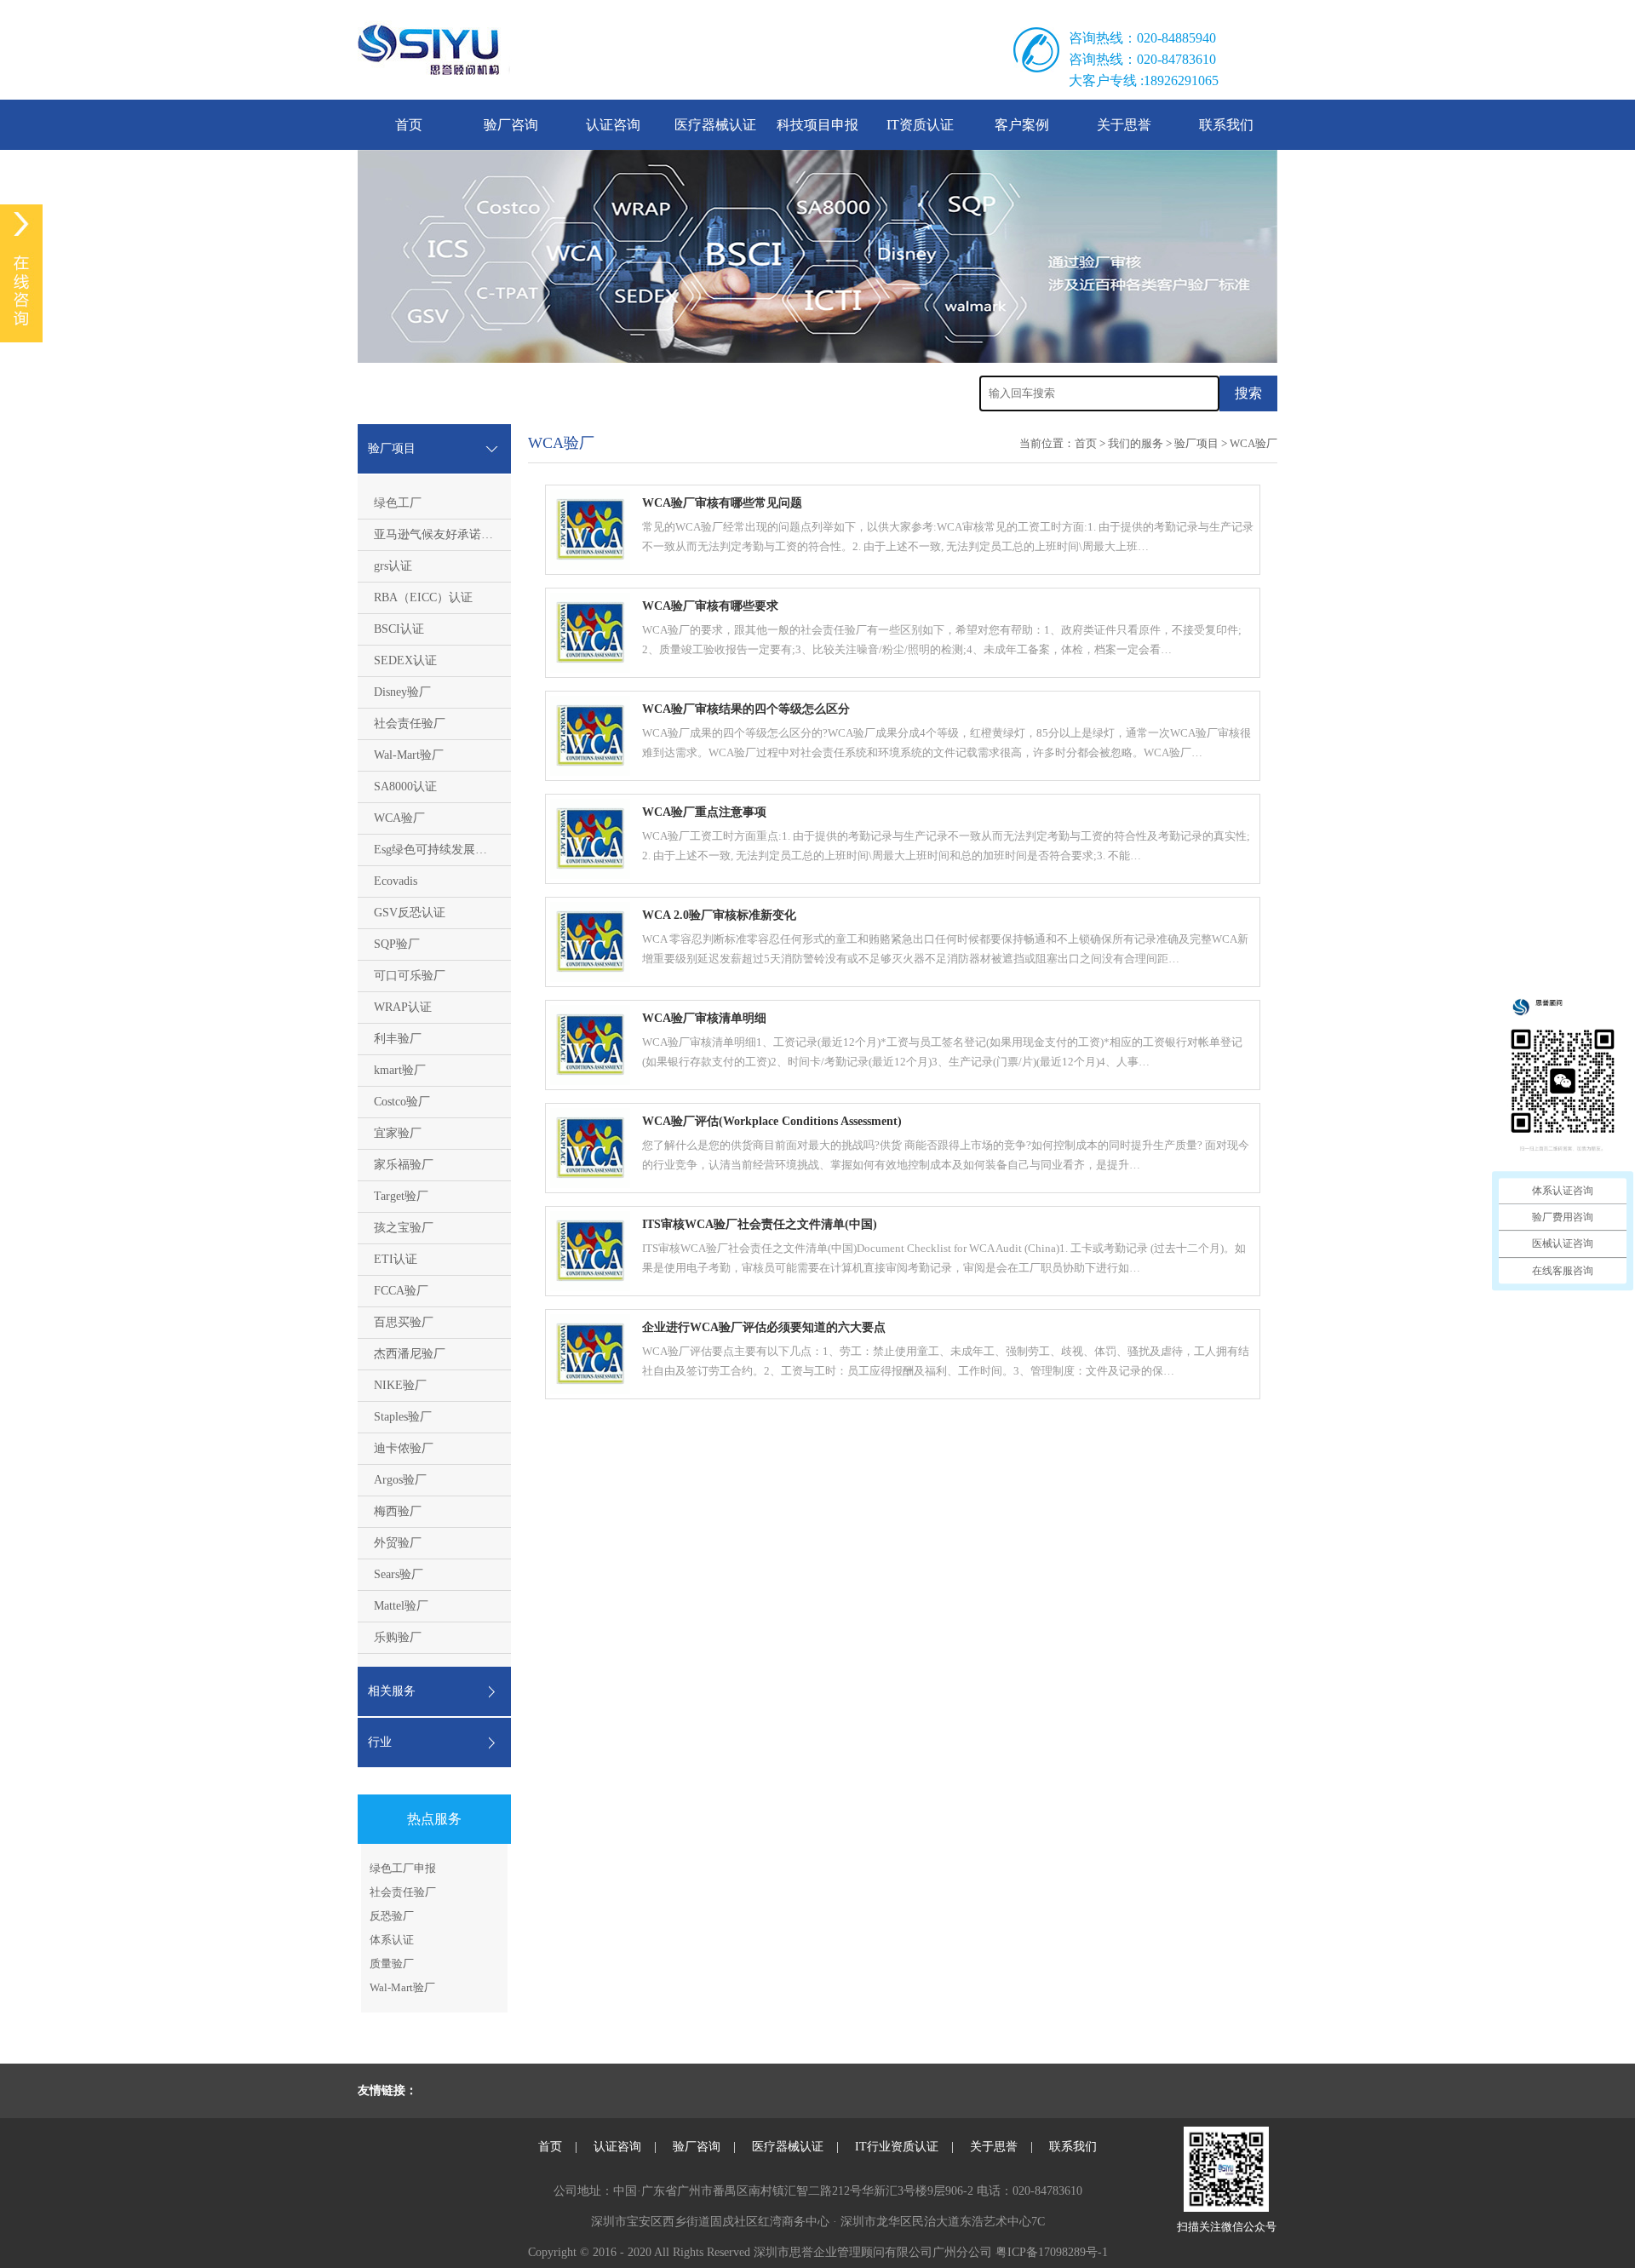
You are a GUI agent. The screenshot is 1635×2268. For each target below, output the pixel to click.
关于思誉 (1124, 125)
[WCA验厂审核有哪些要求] (590, 669)
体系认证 (392, 1940)
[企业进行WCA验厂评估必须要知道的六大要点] (590, 1390)
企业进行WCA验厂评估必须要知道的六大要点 (764, 1327)
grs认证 (393, 566)
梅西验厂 (398, 1511)
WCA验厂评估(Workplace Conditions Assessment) (772, 1121)
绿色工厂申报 (403, 1868)
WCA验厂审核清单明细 (704, 1018)
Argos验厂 (400, 1480)
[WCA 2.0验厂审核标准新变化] (590, 978)
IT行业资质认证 (897, 2147)
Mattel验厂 (401, 1606)
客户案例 (1022, 125)
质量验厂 (392, 1964)
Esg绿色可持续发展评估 (436, 850)
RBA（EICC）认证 (423, 597)
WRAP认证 (403, 1007)
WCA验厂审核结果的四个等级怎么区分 (746, 709)
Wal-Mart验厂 (409, 755)
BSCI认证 (399, 629)
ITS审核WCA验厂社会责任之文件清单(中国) (760, 1224)
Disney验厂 (402, 692)
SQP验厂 (397, 944)
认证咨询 (613, 125)
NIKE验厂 (400, 1385)
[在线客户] (21, 273)
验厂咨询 (511, 125)
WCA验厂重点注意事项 (704, 812)
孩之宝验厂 (404, 1228)
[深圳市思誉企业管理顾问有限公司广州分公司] (623, 50)
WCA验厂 (399, 818)
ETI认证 (396, 1259)
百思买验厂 (404, 1322)
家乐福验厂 (404, 1165)
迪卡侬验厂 (404, 1448)
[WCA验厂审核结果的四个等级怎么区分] (590, 772)
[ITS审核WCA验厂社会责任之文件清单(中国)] (590, 1287)
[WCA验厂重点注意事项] (590, 875)
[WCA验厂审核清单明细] (590, 1081)
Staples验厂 (403, 1417)
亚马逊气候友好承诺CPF (438, 534)
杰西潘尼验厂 (410, 1354)
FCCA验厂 (401, 1291)
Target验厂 (401, 1196)
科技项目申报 (817, 125)
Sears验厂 (399, 1574)
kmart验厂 (400, 1070)
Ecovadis (396, 881)
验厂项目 (1196, 443)
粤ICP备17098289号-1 (1052, 2252)
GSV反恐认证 (410, 913)
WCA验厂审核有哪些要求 (710, 606)
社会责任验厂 (410, 723)
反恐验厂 (392, 1916)
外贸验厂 (398, 1543)
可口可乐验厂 (410, 976)
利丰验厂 (398, 1039)
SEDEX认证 (405, 660)
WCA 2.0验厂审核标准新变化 (719, 915)
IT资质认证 (920, 125)
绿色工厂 (398, 503)
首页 (409, 125)
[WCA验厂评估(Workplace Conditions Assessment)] (590, 1184)
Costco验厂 (402, 1102)
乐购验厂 (398, 1637)
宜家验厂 (398, 1133)
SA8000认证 (405, 787)
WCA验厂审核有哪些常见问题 (722, 503)
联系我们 (1226, 125)
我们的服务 (1136, 443)
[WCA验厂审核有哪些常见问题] (590, 566)
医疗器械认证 (715, 125)
